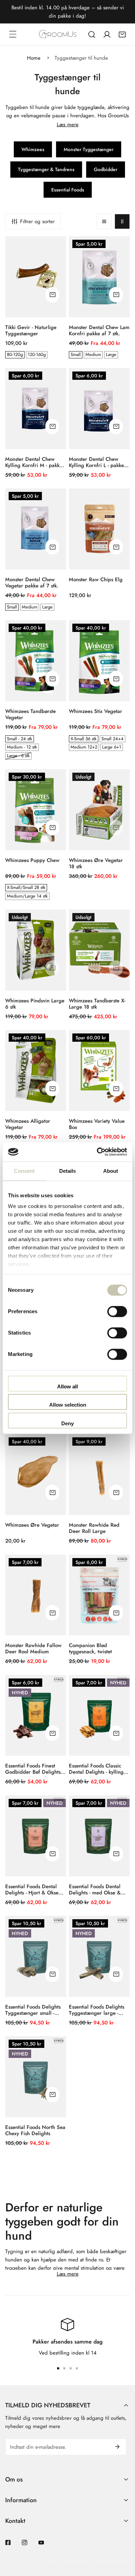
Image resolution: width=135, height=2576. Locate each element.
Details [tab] (68, 1171)
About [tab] (111, 1171)
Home (34, 58)
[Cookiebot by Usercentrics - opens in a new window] (97, 1152)
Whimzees (33, 149)
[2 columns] (122, 221)
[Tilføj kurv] (52, 295)
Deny (67, 1423)
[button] (122, 34)
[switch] (117, 1311)
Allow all (67, 1386)
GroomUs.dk (74, 2566)
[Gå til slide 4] (77, 2368)
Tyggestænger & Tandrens (46, 169)
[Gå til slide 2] (64, 2368)
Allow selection (68, 1405)
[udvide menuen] (13, 34)
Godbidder (106, 169)
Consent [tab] (24, 1171)
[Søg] (92, 34)
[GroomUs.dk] (58, 34)
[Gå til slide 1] (58, 2368)
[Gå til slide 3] (71, 2368)
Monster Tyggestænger (89, 149)
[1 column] (104, 221)
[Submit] (117, 2447)
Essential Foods (68, 190)
